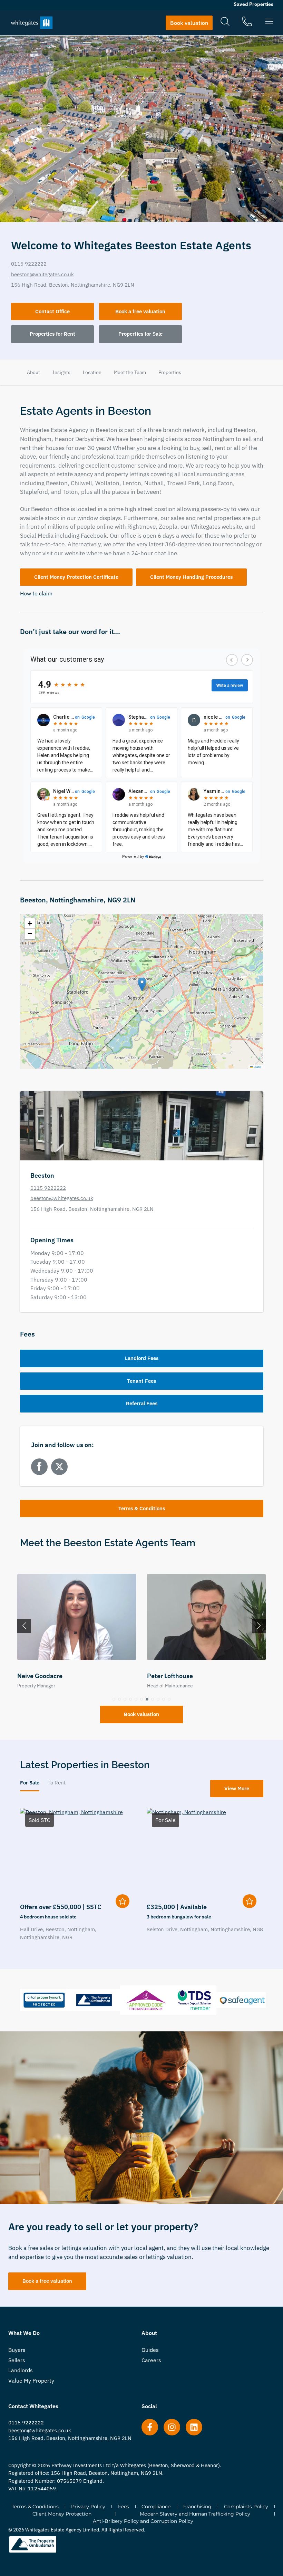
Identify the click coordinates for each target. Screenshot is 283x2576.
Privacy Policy (88, 2507)
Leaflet (257, 1067)
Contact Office (52, 311)
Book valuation (141, 1714)
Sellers (17, 2360)
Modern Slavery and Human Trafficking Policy (195, 2514)
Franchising (197, 2507)
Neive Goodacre (40, 1676)
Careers (151, 2360)
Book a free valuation (140, 311)
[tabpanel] (142, 1877)
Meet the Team (130, 372)
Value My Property (31, 2381)
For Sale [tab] (30, 1783)
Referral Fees (142, 1403)
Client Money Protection (62, 2514)
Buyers (17, 2350)
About (33, 372)
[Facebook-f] (150, 2427)
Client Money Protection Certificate (76, 577)
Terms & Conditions (142, 1508)
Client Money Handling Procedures (191, 577)
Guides (150, 2350)
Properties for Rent (52, 334)
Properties (170, 372)
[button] (142, 984)
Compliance (156, 2507)
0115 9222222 (29, 264)
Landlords (21, 2370)
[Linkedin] (194, 2427)
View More (237, 1788)
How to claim (36, 593)
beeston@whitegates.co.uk (42, 274)
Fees (124, 2507)
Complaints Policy (246, 2507)
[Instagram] (172, 2427)
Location (92, 372)
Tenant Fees (141, 1381)
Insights (61, 372)
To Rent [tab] (57, 1783)
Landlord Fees (142, 1358)
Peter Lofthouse (170, 1676)
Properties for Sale (140, 334)
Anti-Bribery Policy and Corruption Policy (143, 2521)
